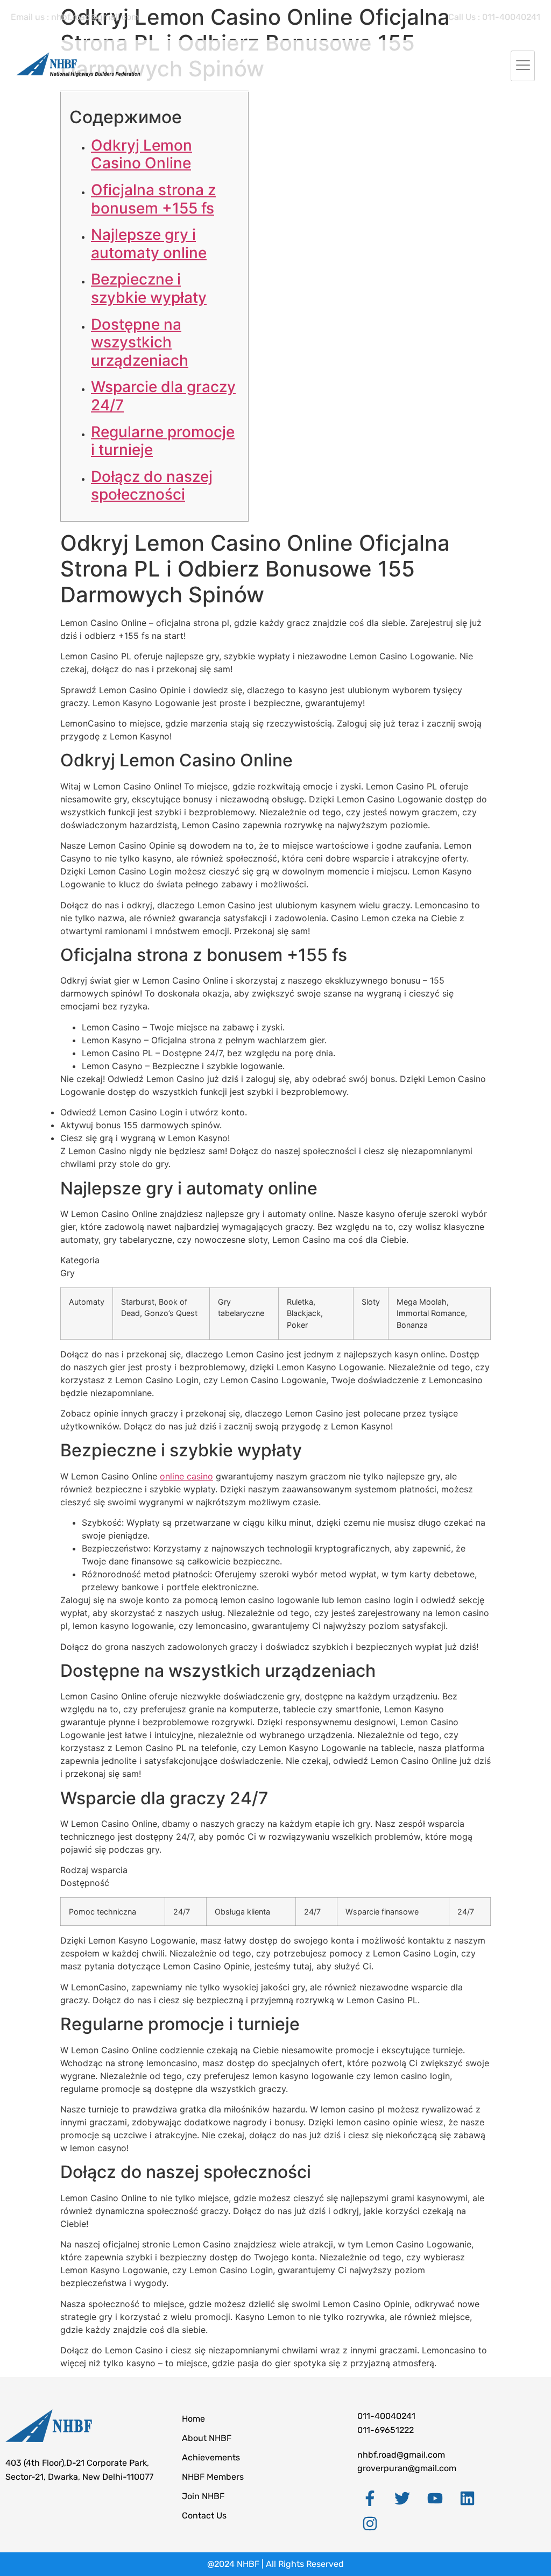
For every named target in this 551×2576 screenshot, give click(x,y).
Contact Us (204, 2515)
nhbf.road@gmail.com (401, 2455)
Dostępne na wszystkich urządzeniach (140, 342)
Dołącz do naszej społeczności (152, 486)
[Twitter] (402, 2499)
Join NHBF (203, 2496)
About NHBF (207, 2438)
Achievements (211, 2457)
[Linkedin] (468, 2499)
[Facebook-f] (370, 2499)
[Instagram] (370, 2523)
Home (193, 2419)
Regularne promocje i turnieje (163, 441)
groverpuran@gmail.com (407, 2468)
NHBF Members (213, 2477)
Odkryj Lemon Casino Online (142, 154)
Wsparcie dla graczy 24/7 (163, 396)
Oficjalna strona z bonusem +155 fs (153, 199)
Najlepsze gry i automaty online (149, 244)
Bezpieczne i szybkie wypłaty (149, 288)
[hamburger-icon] (523, 66)
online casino (186, 1476)
